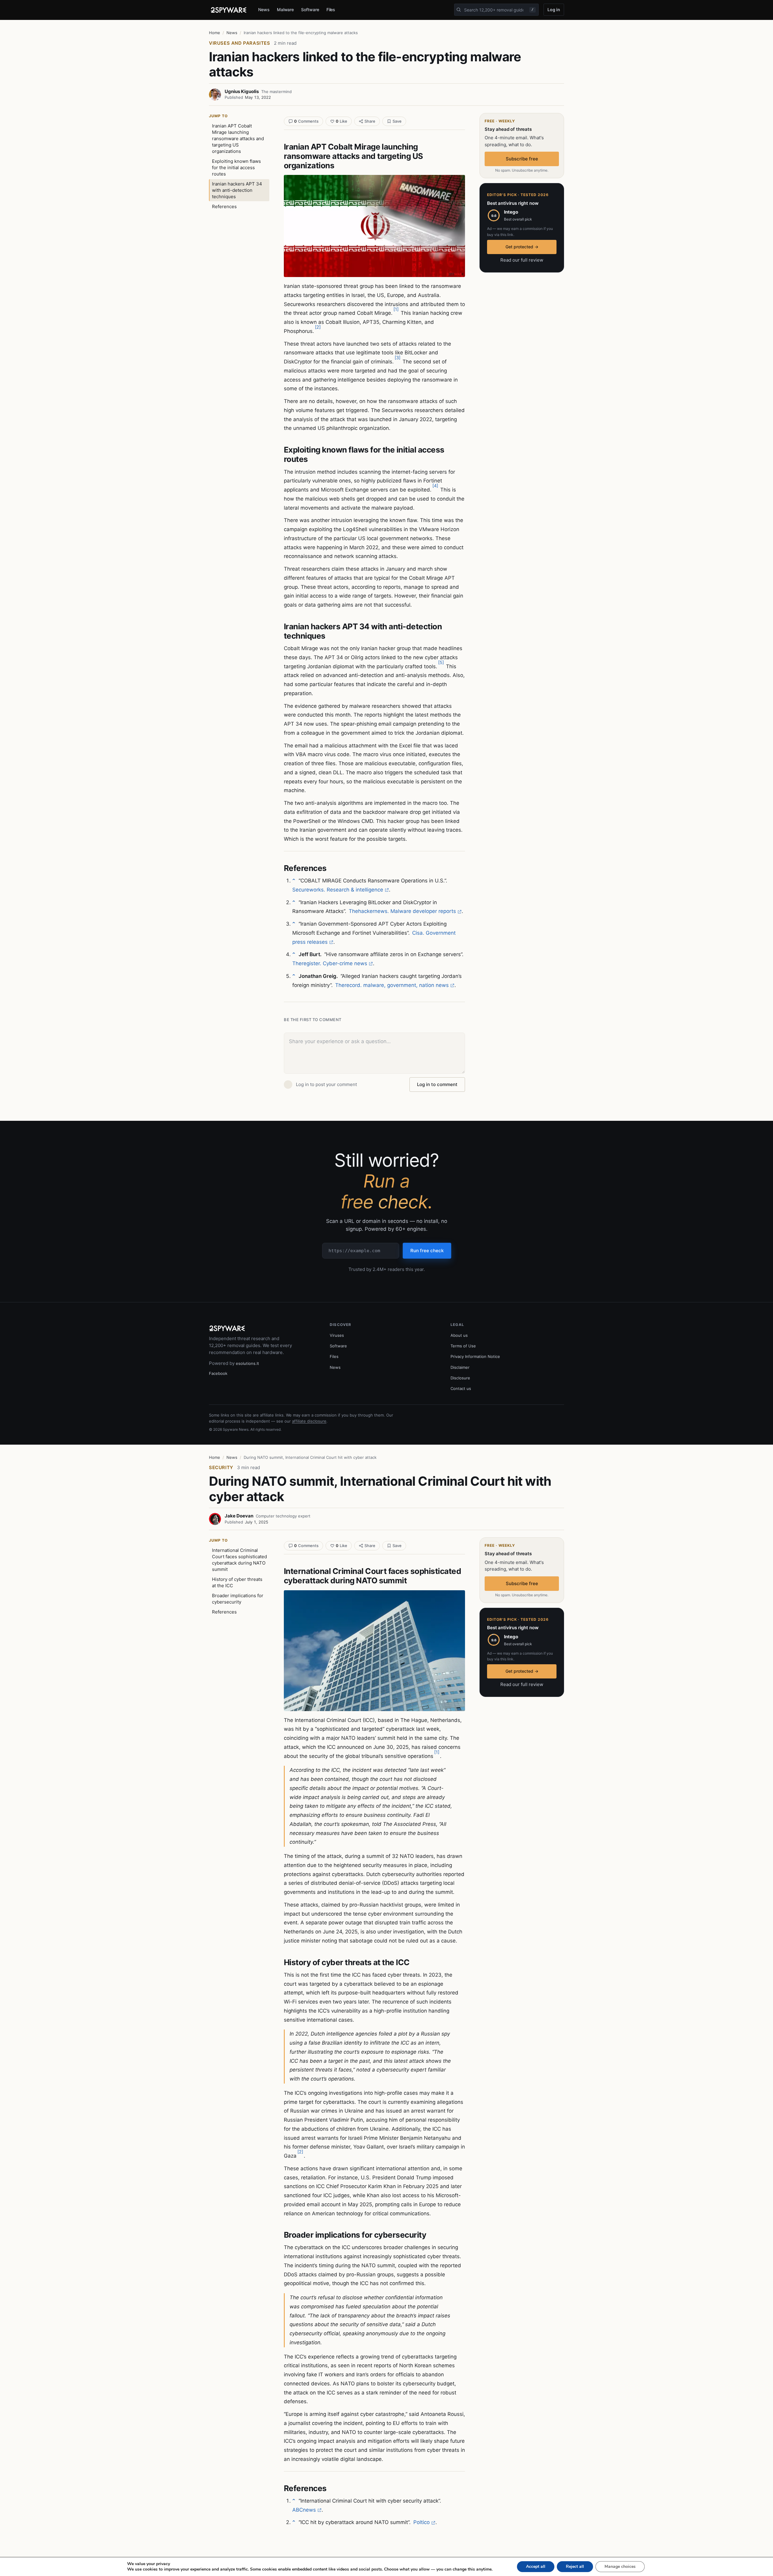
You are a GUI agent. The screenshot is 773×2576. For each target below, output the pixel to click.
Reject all (575, 2566)
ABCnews (304, 2510)
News (264, 10)
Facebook (218, 1373)
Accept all (536, 2566)
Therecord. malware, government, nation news (392, 985)
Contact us (461, 1388)
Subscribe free (522, 159)
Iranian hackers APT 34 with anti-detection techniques (237, 190)
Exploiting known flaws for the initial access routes (236, 168)
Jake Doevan (239, 1516)
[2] (318, 327)
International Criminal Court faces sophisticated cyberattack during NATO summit (239, 1560)
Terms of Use (463, 1346)
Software (310, 10)
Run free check (427, 1251)
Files (331, 10)
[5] (441, 662)
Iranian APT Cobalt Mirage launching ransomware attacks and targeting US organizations (238, 139)
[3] (398, 358)
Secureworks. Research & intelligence (338, 890)
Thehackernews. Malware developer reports (402, 911)
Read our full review (522, 260)
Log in (554, 10)
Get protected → (522, 247)
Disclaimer (460, 1367)
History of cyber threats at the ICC (237, 1582)
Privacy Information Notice (475, 1356)
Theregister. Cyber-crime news (330, 963)
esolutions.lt (247, 1363)
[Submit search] (459, 10)
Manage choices (620, 2566)
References (224, 206)
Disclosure (460, 1378)
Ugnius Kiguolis (242, 91)
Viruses (337, 1335)
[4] (435, 486)
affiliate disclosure (309, 1421)
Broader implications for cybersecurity (238, 1599)
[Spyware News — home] (229, 10)
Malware (285, 10)
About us (459, 1335)
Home (215, 33)
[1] (396, 309)
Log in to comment (437, 1084)
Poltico (422, 2522)
